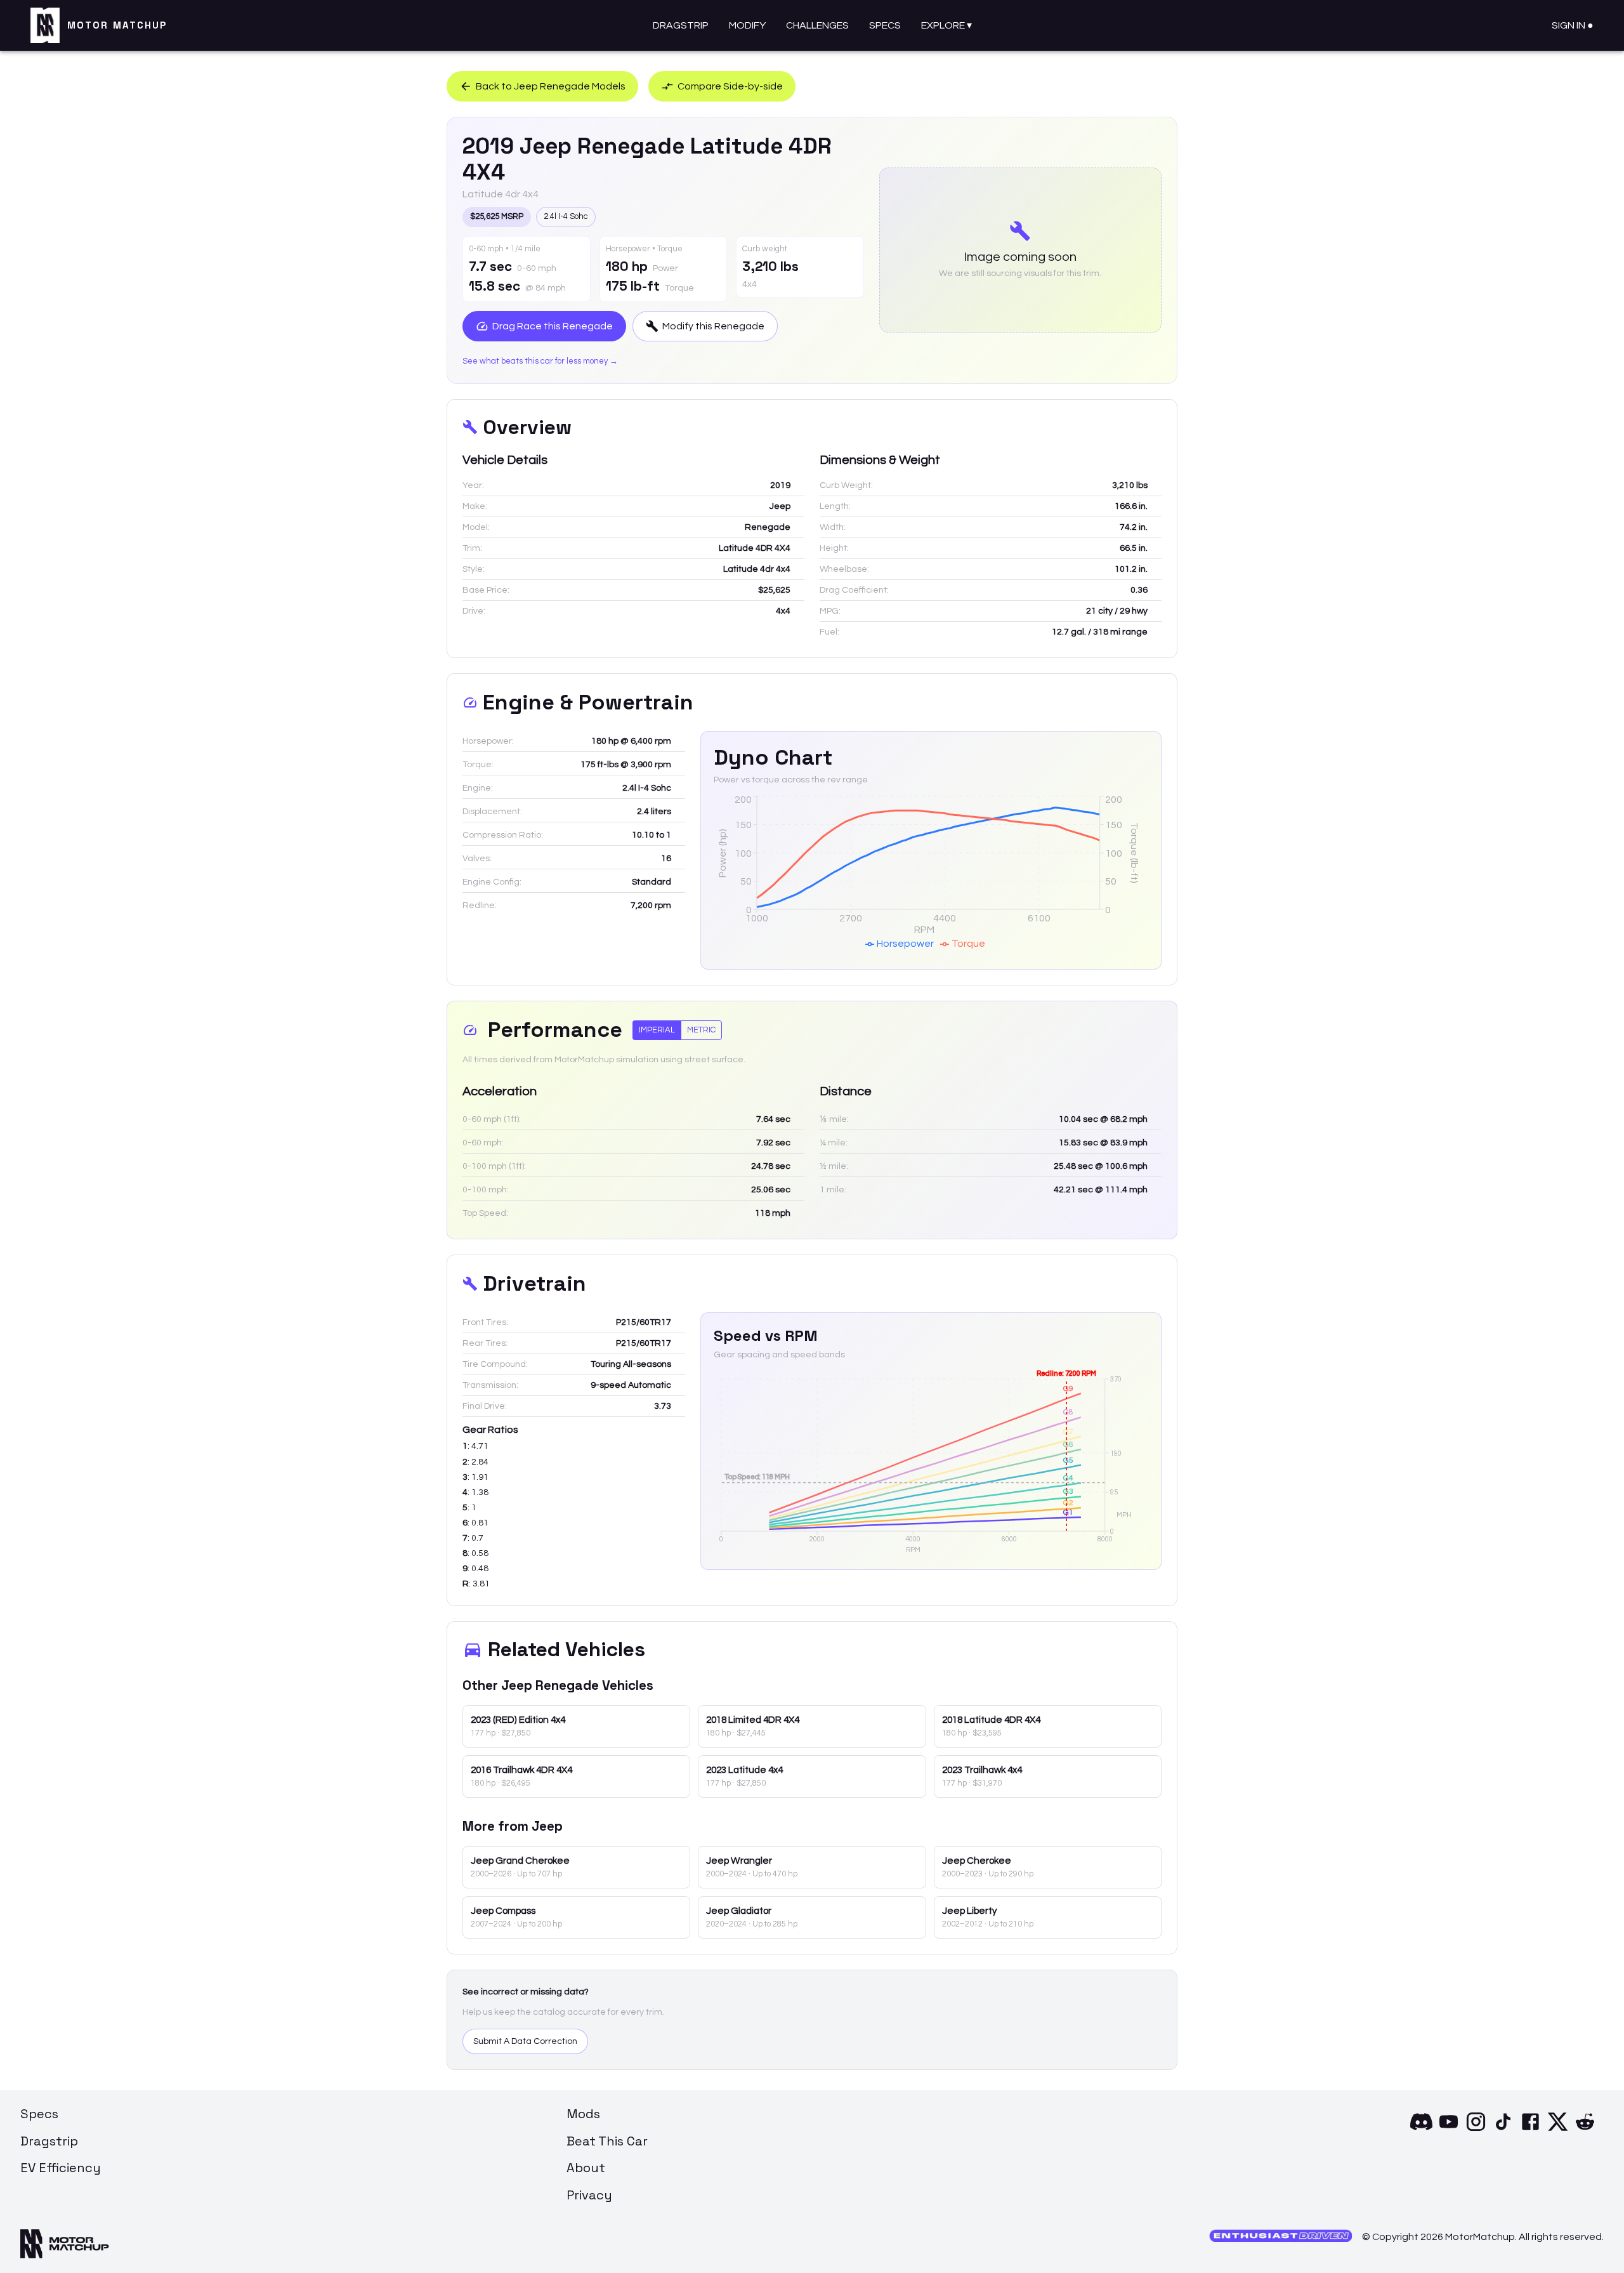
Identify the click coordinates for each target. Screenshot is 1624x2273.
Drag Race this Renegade (553, 326)
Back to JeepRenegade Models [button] (551, 86)
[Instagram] (1476, 2130)
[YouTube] (1449, 2130)
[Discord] (1421, 2130)
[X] (1558, 2130)
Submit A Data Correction (525, 2041)
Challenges (817, 25)
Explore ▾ (946, 25)
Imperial (657, 1030)
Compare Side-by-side (730, 86)
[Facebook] (1530, 2130)
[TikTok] (1503, 2130)
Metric (701, 1030)
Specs (885, 25)
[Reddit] (1585, 2130)
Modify (747, 25)
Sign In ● (1573, 25)
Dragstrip (681, 25)
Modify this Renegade (713, 326)
